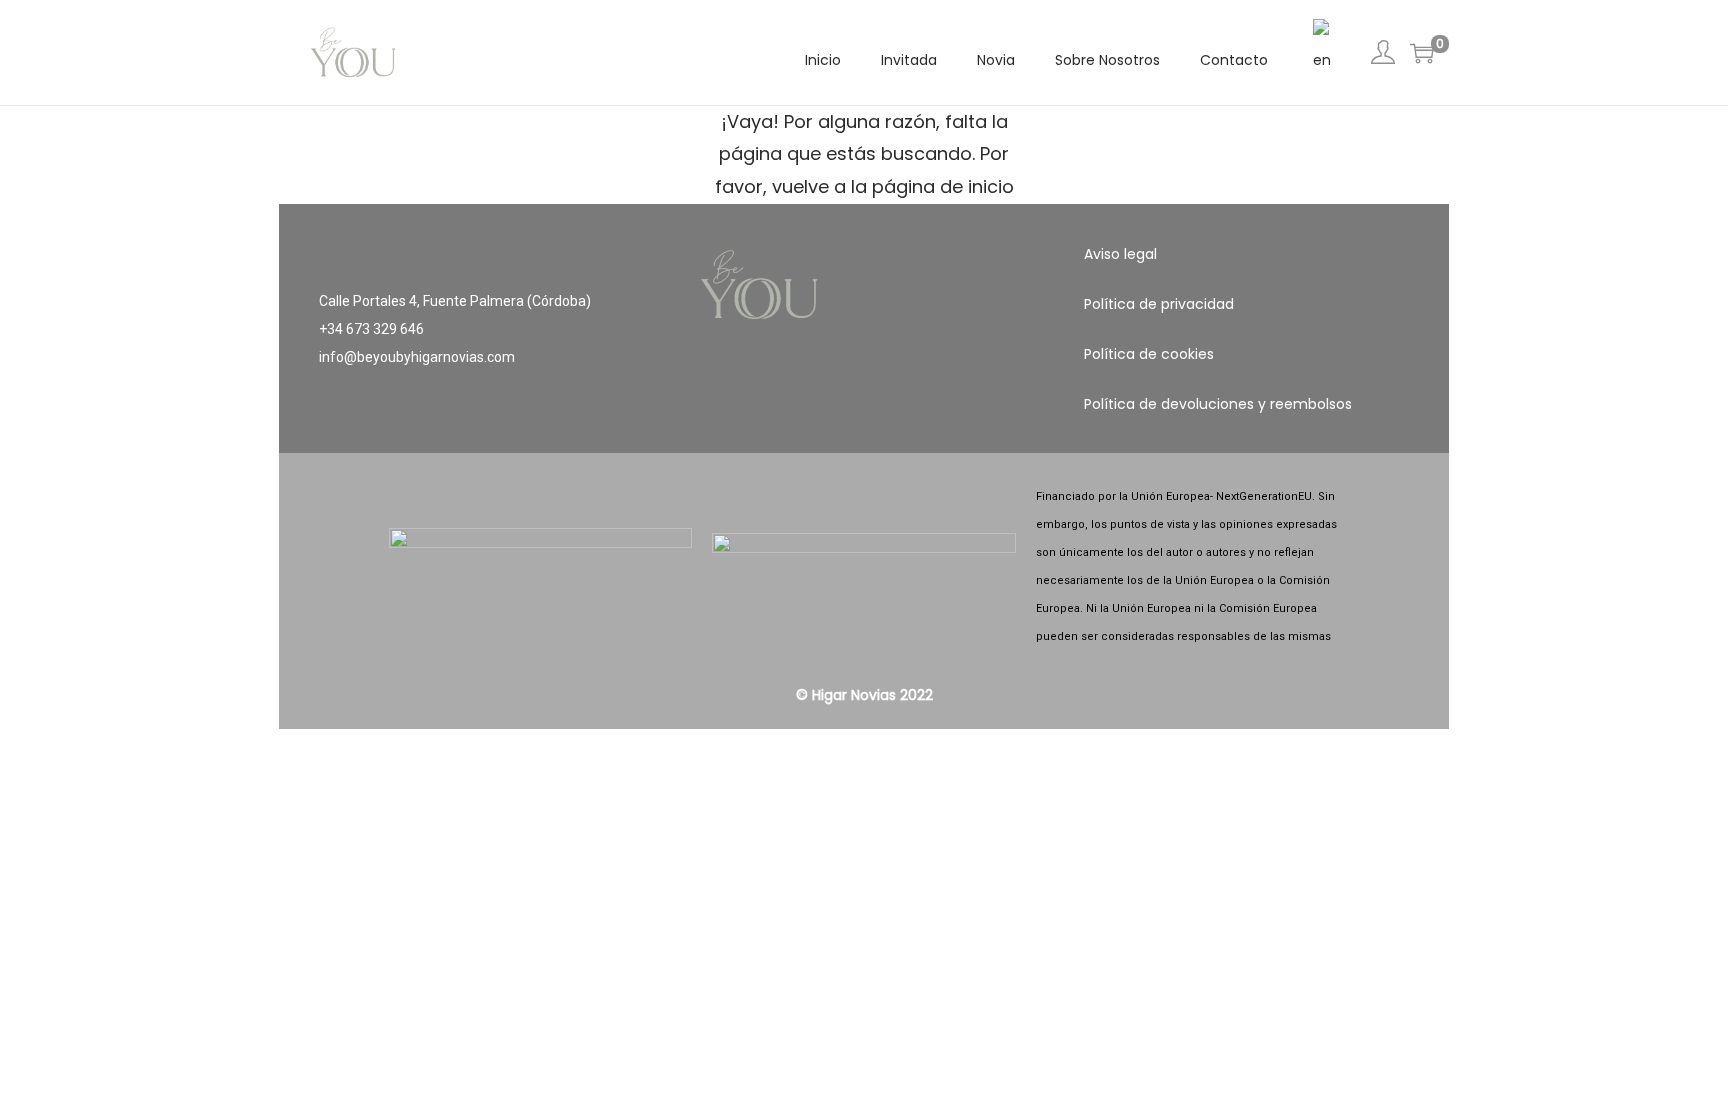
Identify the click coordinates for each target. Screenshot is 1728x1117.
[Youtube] (923, 409)
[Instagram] (864, 409)
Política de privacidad (1159, 304)
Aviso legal (1120, 254)
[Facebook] (805, 409)
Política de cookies (1149, 354)
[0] (1422, 53)
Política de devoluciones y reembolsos (1218, 404)
